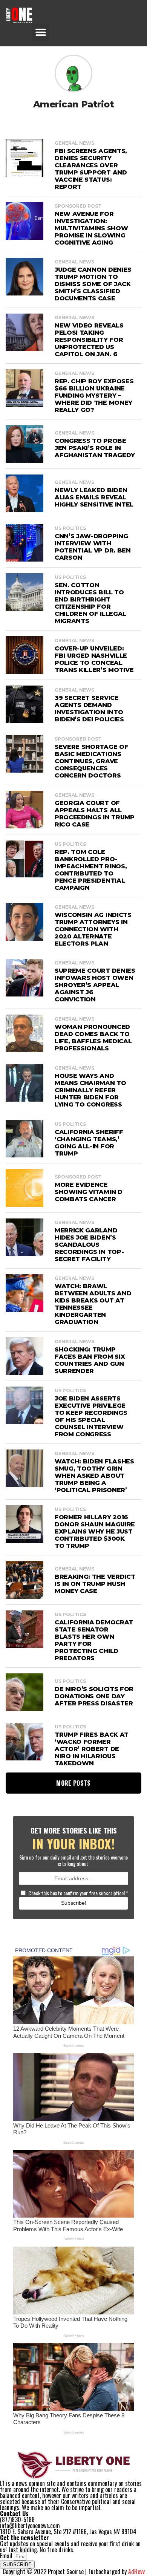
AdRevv (136, 2571)
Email (7, 2556)
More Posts (73, 1783)
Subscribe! (74, 1903)
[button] (41, 32)
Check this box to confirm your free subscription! (78, 1893)
